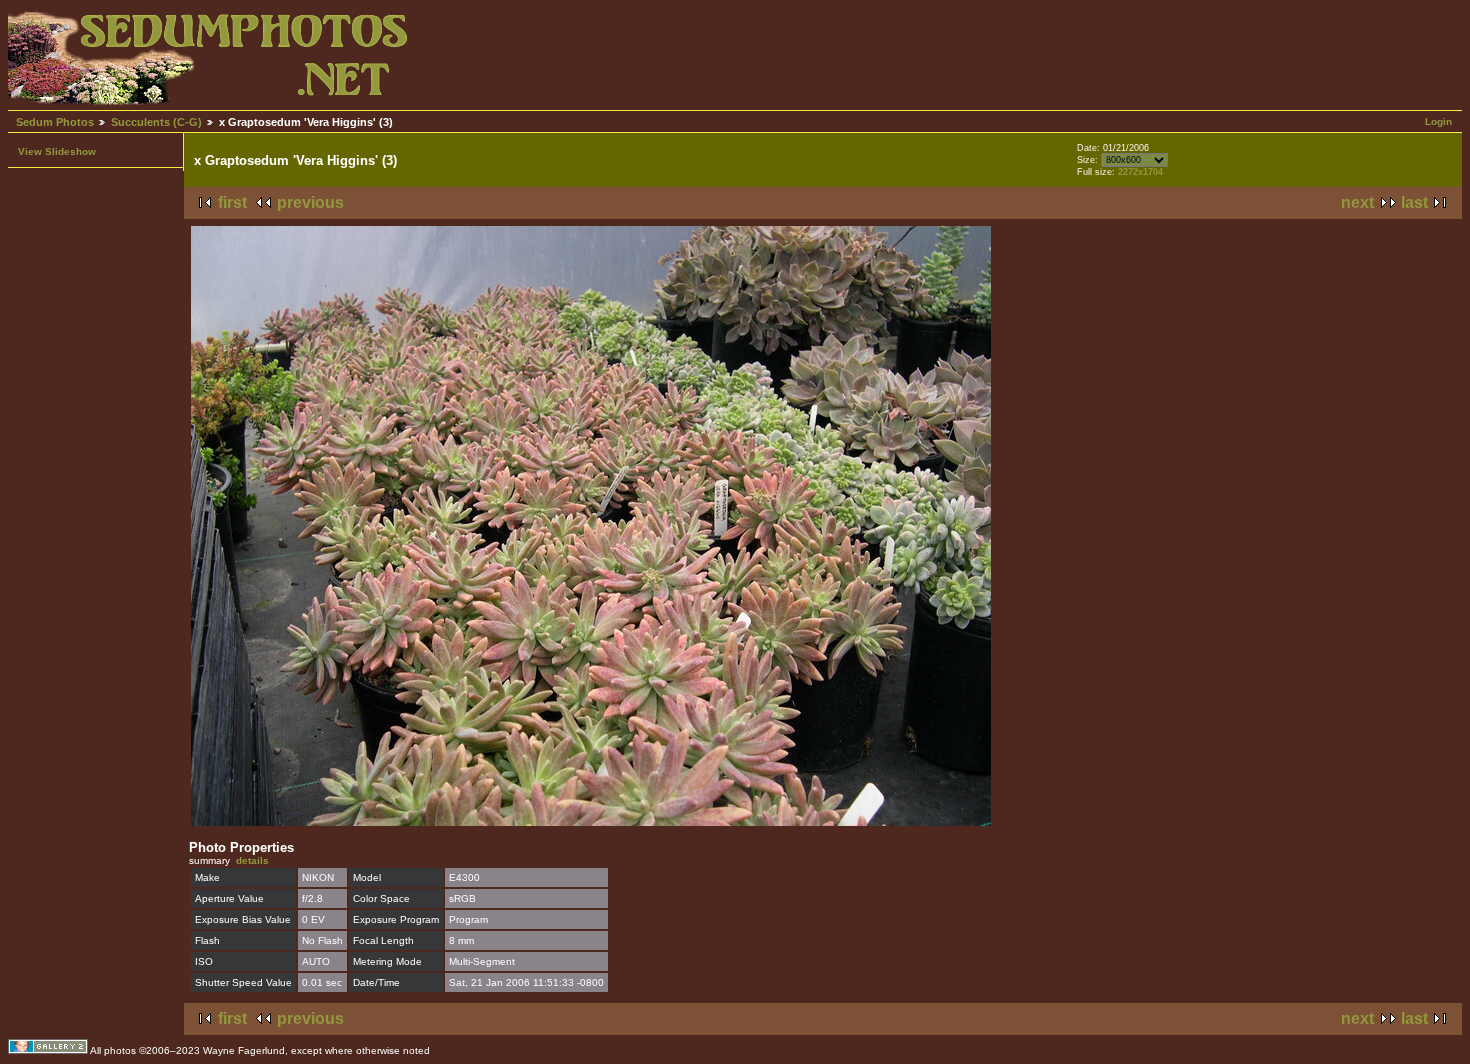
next (1357, 202)
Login (1438, 121)
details (252, 860)
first (232, 202)
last (1414, 202)
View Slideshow (57, 151)
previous (310, 202)
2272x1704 (1140, 172)
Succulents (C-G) (156, 122)
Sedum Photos (55, 122)
